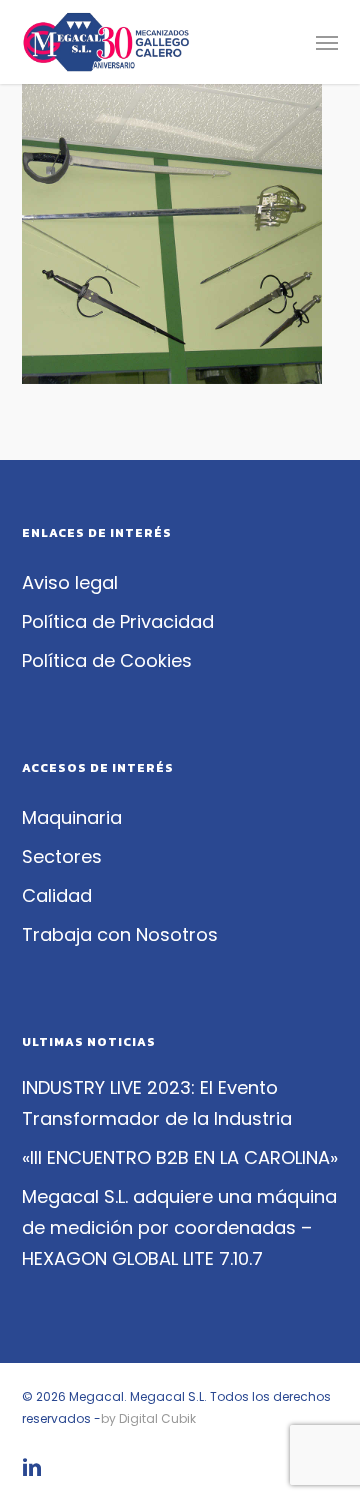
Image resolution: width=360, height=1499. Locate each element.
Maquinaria (72, 817)
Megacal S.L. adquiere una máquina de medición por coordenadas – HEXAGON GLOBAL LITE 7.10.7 (179, 1227)
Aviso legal (70, 582)
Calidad (57, 895)
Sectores (62, 856)
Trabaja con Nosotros (120, 934)
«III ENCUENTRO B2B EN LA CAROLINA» (180, 1157)
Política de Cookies (107, 660)
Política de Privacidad (118, 621)
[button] (327, 42)
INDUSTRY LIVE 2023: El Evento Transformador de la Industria (157, 1103)
